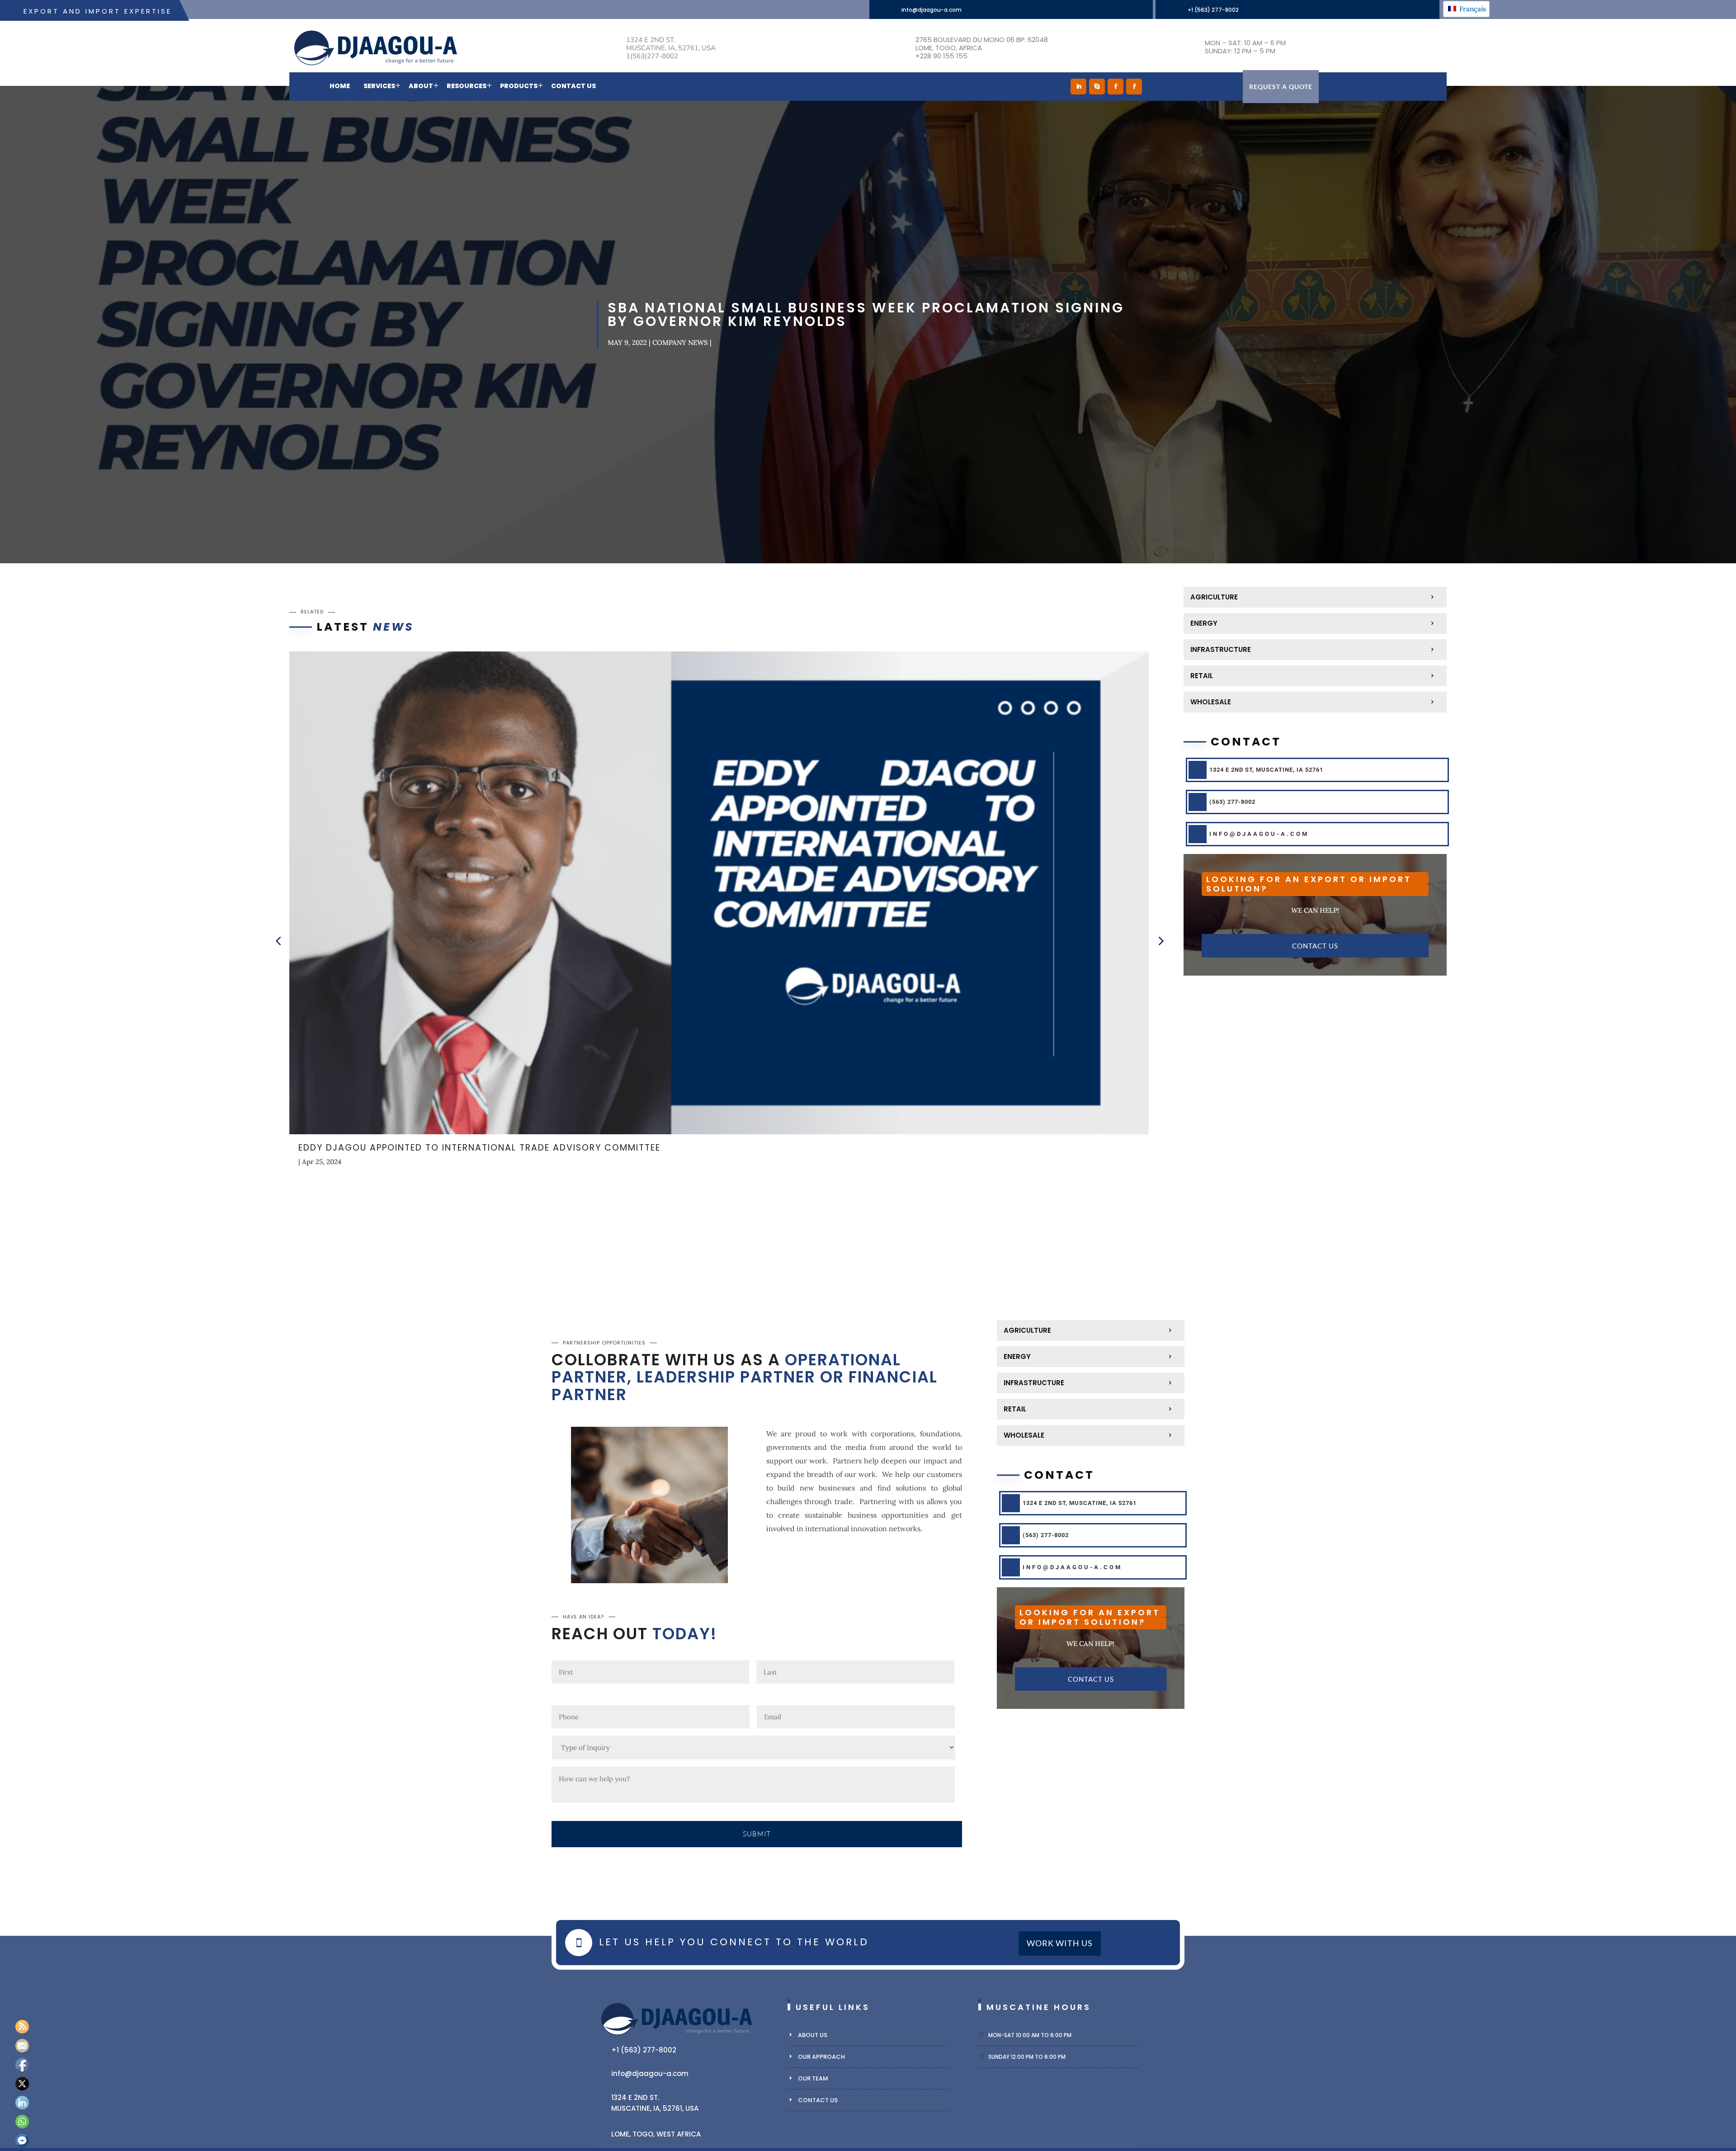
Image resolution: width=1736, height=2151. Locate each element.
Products (519, 86)
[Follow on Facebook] (1116, 87)
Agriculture (1214, 597)
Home (340, 86)
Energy (1204, 623)
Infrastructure (1221, 649)
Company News (680, 342)
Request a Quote (1281, 87)
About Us (813, 2035)
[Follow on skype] (1097, 87)
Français (1472, 9)
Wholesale (1211, 702)
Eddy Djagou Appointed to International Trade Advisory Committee (479, 1148)
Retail (1202, 676)
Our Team (813, 2078)
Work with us (1060, 1943)
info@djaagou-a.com (932, 10)
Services (379, 86)
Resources (467, 86)
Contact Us (573, 86)
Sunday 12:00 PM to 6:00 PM (1027, 2057)
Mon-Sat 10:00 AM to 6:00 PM (1030, 2035)
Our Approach (821, 2057)
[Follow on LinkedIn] (1078, 87)
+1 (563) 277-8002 (1213, 10)
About (421, 86)
